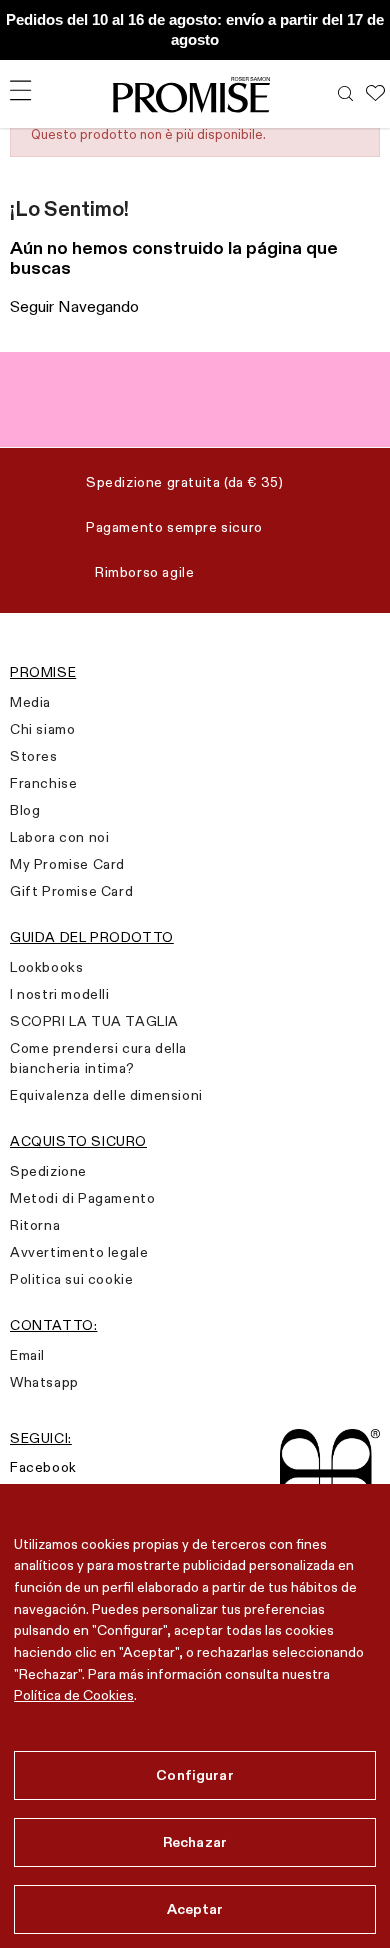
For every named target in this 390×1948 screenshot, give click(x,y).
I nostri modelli (60, 994)
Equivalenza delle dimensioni (106, 1095)
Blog (25, 810)
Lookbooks (46, 967)
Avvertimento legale (79, 1252)
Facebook (43, 1467)
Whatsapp (44, 1382)
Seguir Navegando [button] (74, 306)
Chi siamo (42, 729)
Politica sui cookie (71, 1279)
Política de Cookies (74, 1695)
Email (27, 1355)
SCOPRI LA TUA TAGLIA (94, 1021)
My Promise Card (67, 864)
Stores (34, 756)
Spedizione (48, 1171)
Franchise (43, 783)
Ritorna (35, 1225)
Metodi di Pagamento (82, 1198)
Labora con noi (59, 837)
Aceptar (195, 1909)
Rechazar (195, 1842)
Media (30, 702)
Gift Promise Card (71, 891)
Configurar (194, 1775)
